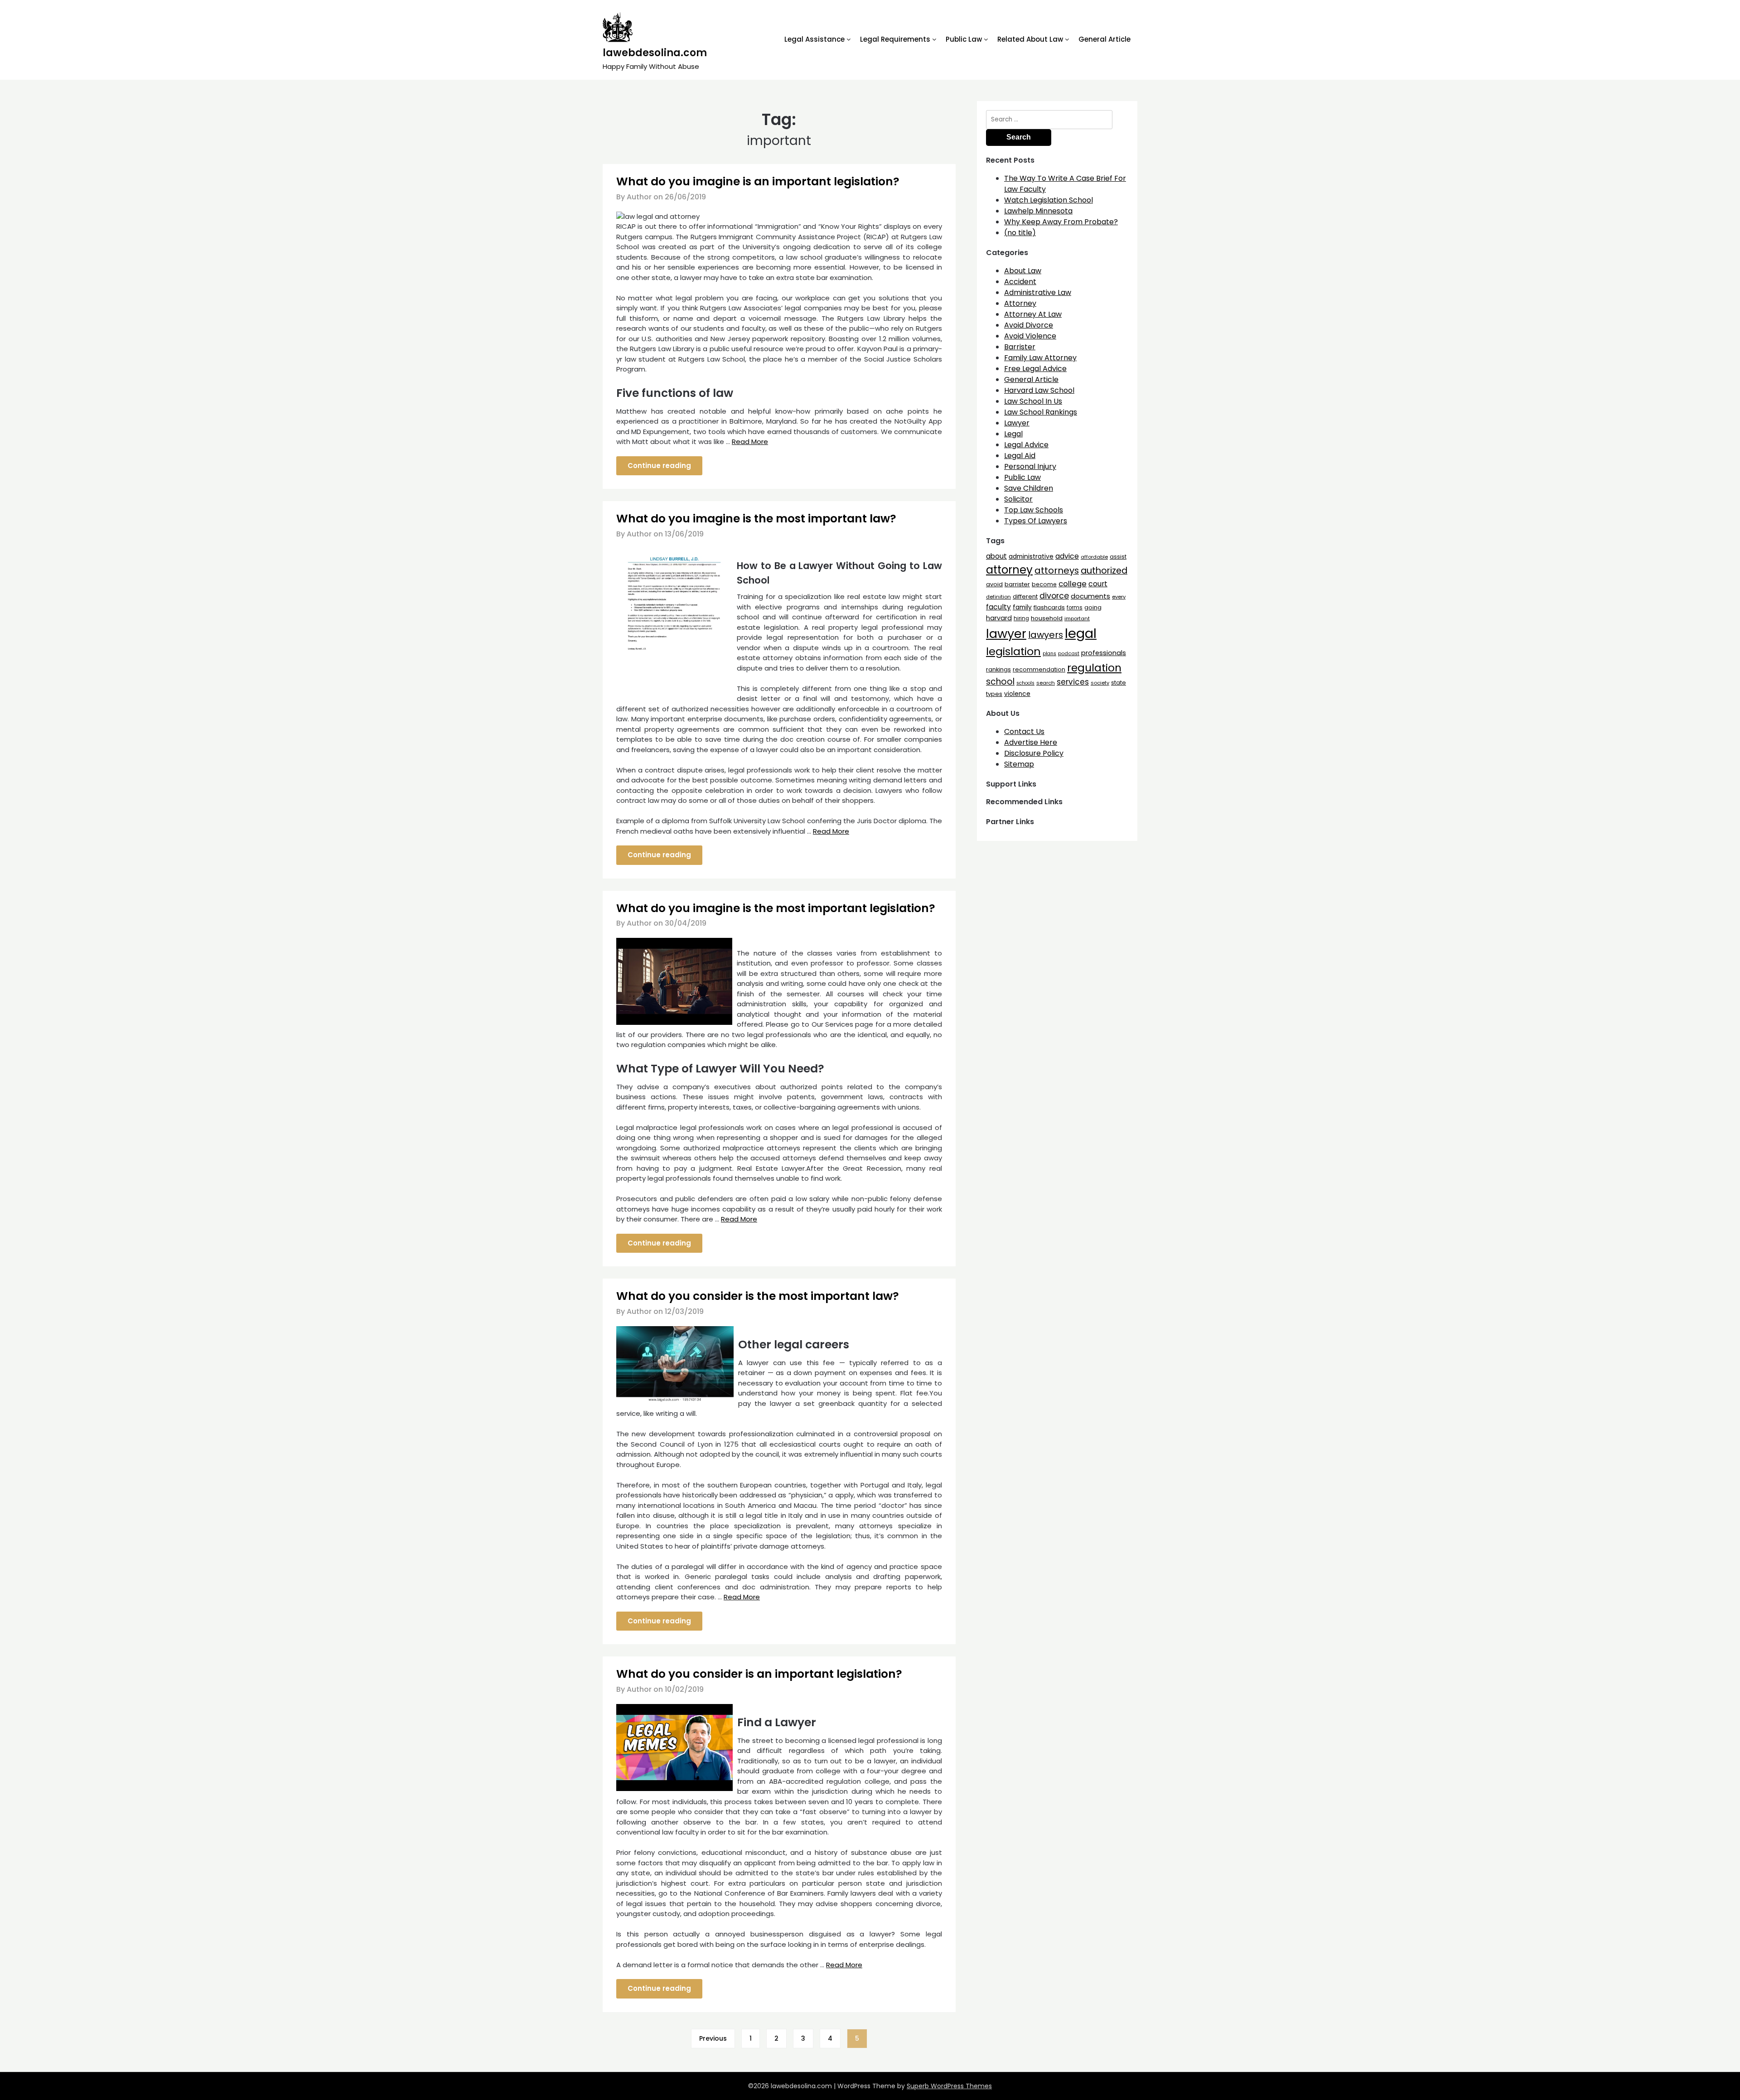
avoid (994, 584)
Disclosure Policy (1034, 753)
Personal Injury (1030, 466)
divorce (1054, 596)
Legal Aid (1020, 456)
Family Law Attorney (1040, 358)
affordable (1094, 557)
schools (1025, 683)
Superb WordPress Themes (949, 2086)
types (994, 694)
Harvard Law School (1039, 390)
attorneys (1057, 570)
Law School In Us (1033, 401)
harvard (999, 618)
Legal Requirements (895, 39)
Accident (1020, 282)
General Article (1104, 39)
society (1100, 683)
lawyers (1046, 635)
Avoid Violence (1030, 336)
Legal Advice (1026, 445)
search (1046, 683)
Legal (1013, 434)
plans (1049, 654)
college (1073, 584)
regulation (1094, 668)
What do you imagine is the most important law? (756, 519)
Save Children (1029, 488)
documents (1090, 596)
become (1044, 584)
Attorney (1020, 303)
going (1093, 607)
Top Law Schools (1034, 510)
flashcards (1049, 607)
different (1025, 596)
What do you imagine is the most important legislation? (776, 908)
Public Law (964, 39)
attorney (1009, 570)
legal (1081, 633)
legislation (1013, 651)
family (1022, 607)
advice (1067, 556)
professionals (1104, 653)
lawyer (1006, 634)
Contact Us (1024, 731)
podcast (1069, 654)
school (1000, 682)
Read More (750, 442)
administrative (1031, 556)
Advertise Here (1031, 742)
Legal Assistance (814, 39)
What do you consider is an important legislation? (759, 1674)
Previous (713, 2038)
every (1119, 597)
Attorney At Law (1033, 314)
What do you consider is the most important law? (758, 1296)
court (1098, 584)
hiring (1021, 618)
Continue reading (659, 466)
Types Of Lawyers (1036, 521)
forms (1075, 608)
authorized (1104, 571)
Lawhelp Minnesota (1038, 211)
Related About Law (1030, 39)
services (1073, 682)
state (1119, 683)
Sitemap (1019, 764)
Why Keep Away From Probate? (1061, 222)
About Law (1023, 271)
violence (1017, 694)
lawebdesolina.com (655, 53)
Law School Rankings (1041, 412)
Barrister (1020, 347)
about (996, 556)
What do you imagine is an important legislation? (758, 181)
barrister (1017, 584)
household (1047, 618)
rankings (998, 669)
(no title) (1020, 233)
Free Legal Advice (1035, 369)
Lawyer (1017, 423)
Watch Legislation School (1049, 200)
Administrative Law (1038, 292)
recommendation (1039, 669)
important (1077, 618)
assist (1118, 557)
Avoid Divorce (1029, 325)
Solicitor (1018, 499)
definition (998, 597)
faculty (998, 607)
